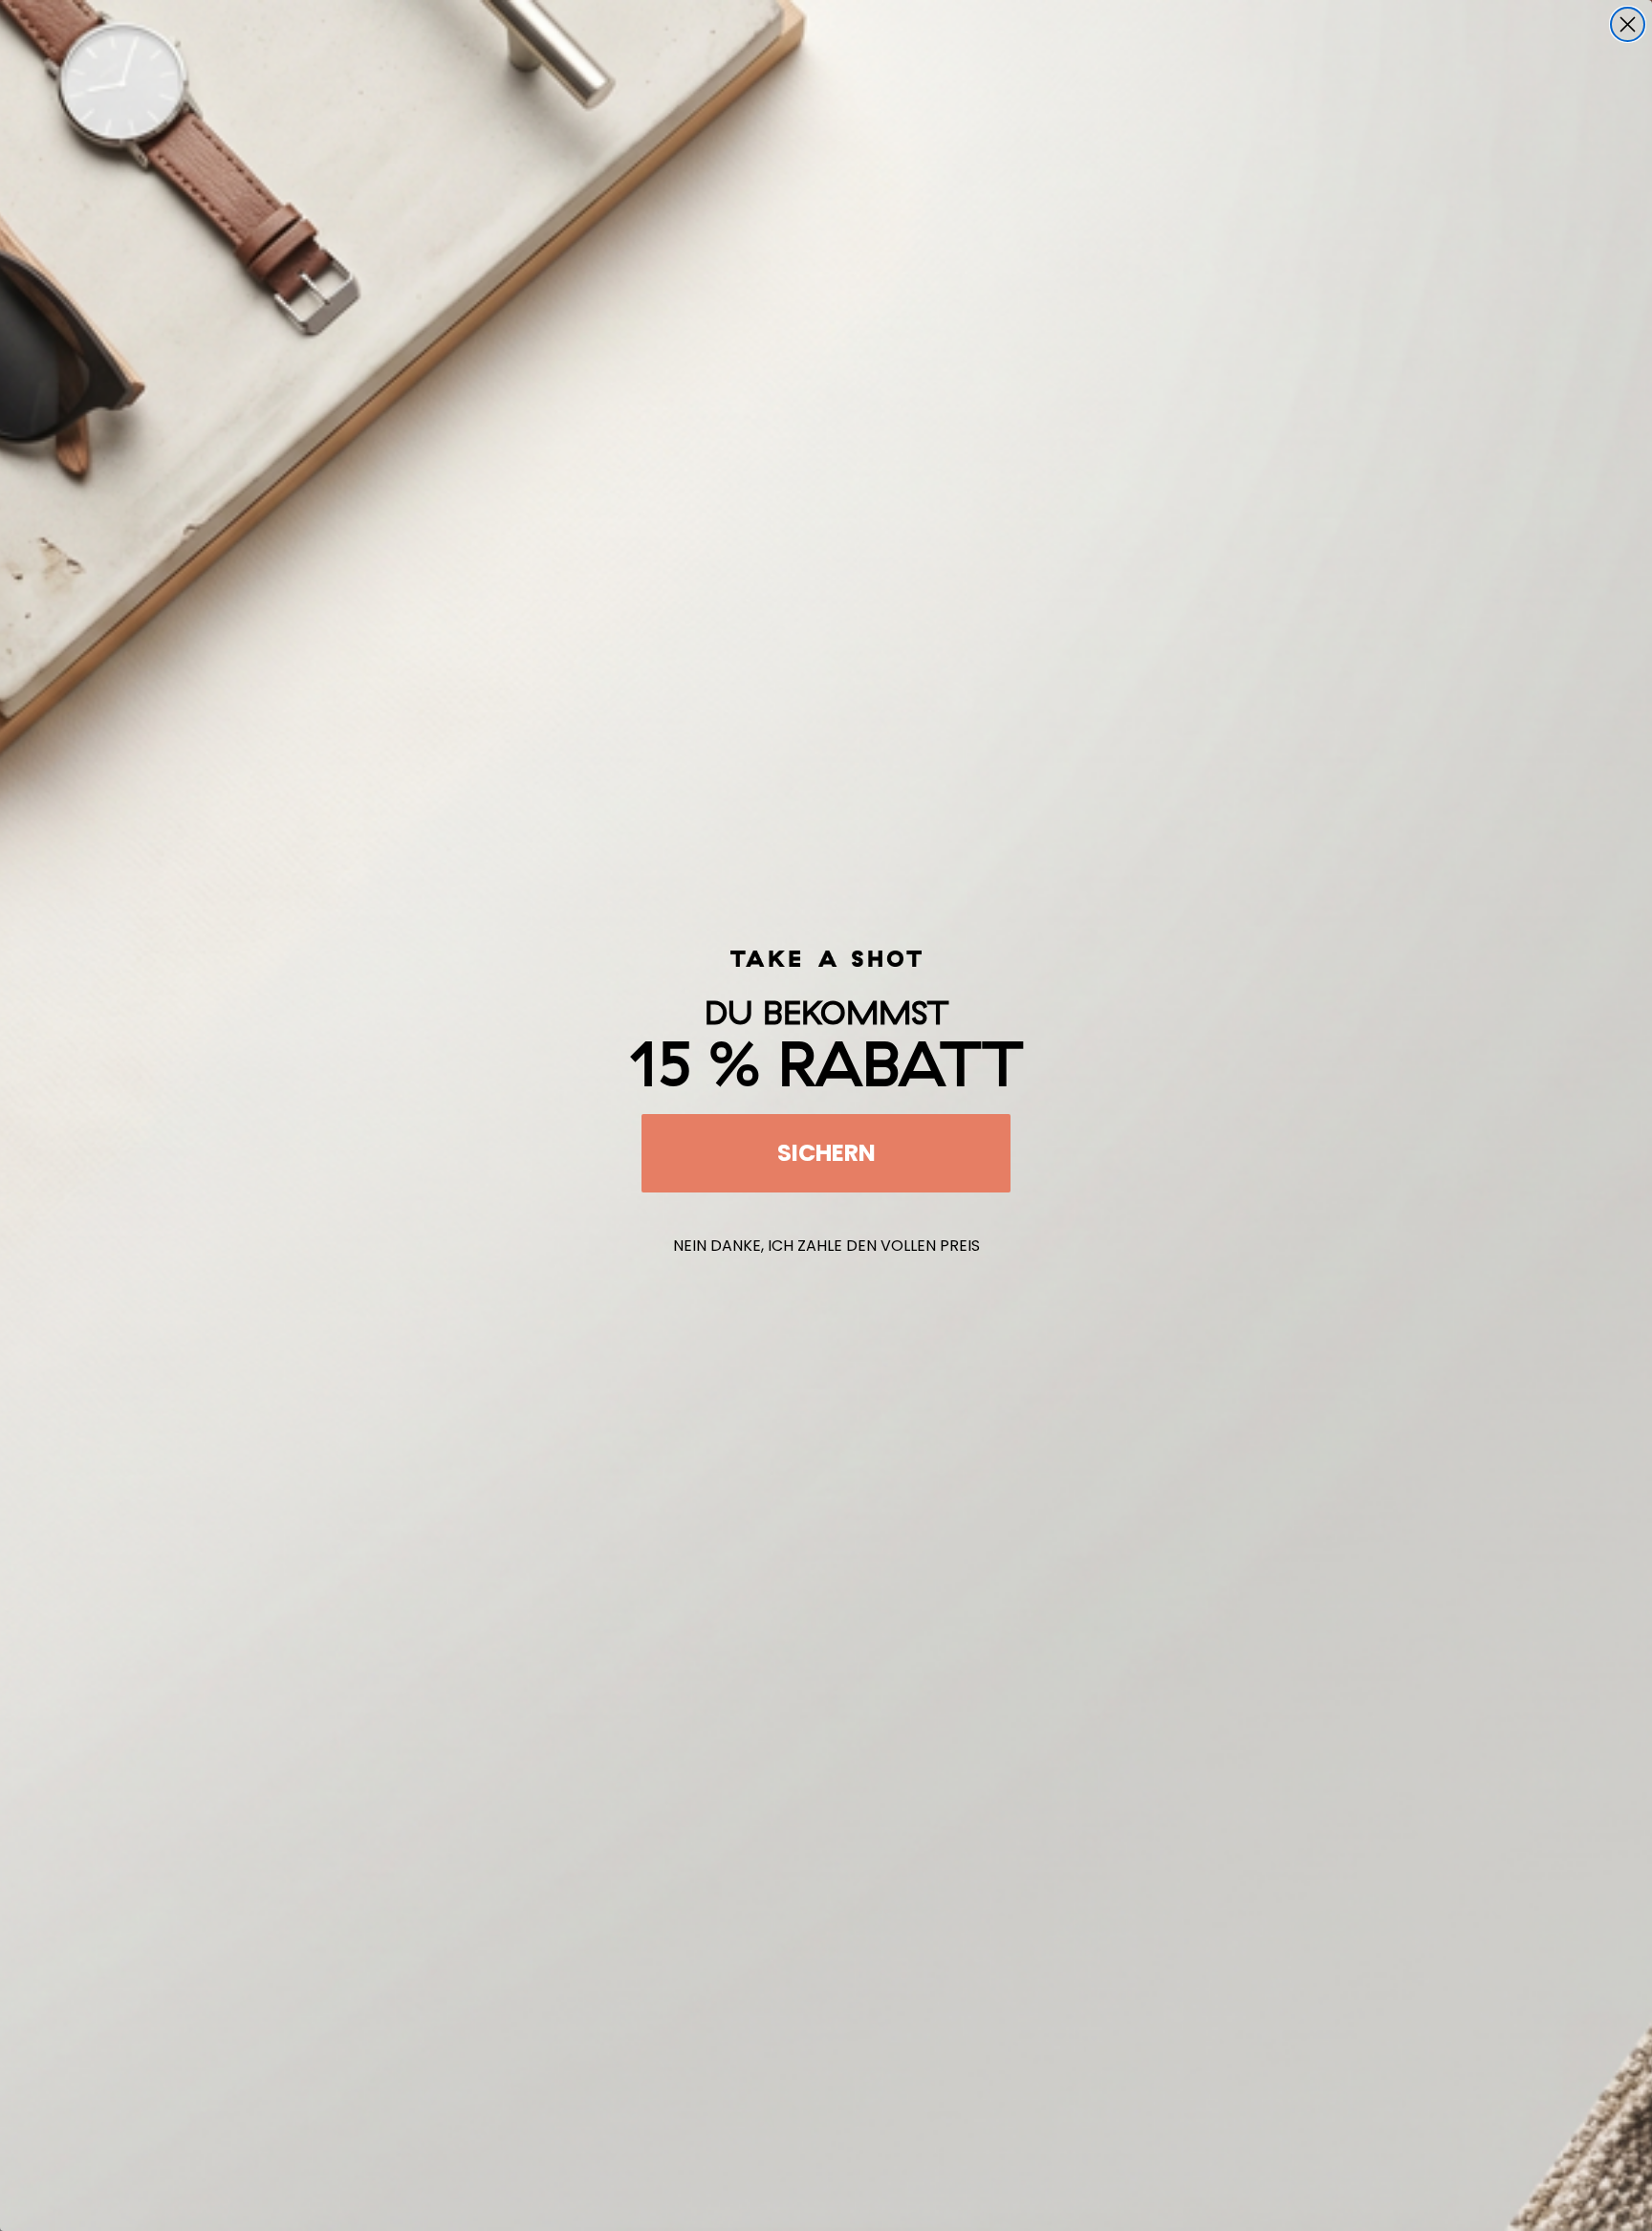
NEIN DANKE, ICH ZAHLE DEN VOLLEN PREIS (826, 1246)
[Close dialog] (1628, 24)
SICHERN (826, 1153)
